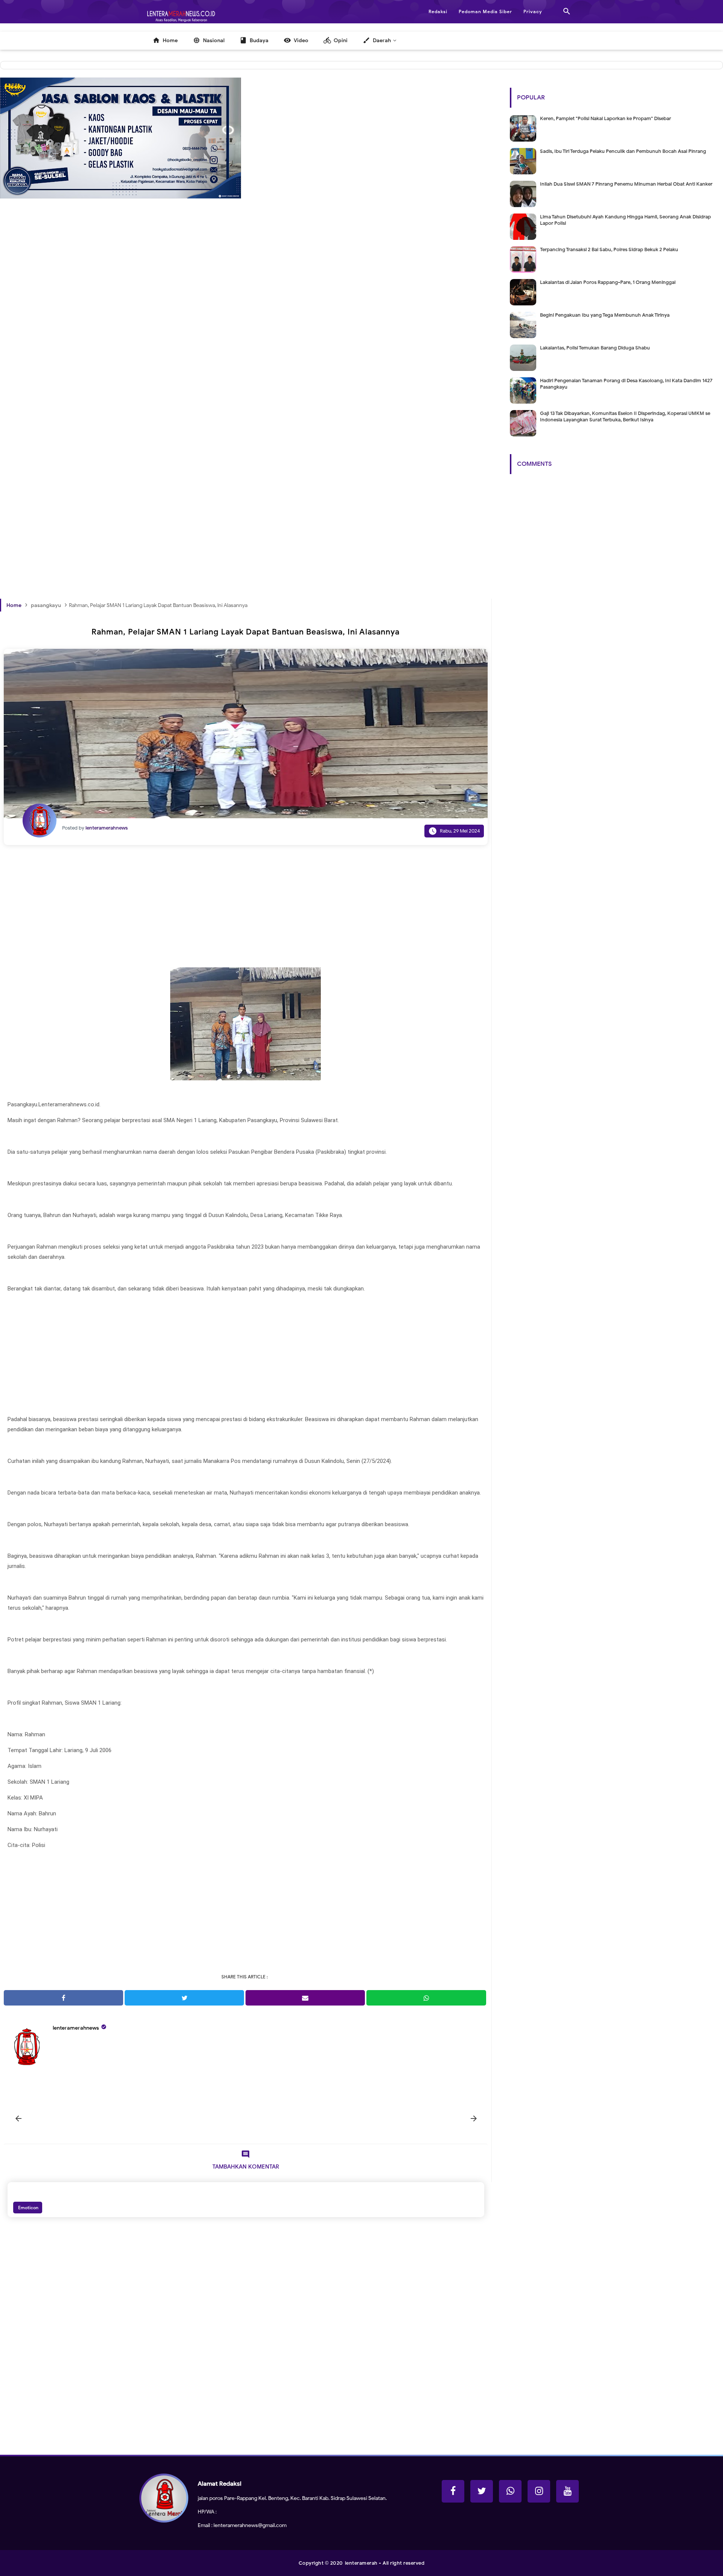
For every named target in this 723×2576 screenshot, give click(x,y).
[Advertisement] (226, 346)
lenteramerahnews (76, 2028)
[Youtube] (567, 2491)
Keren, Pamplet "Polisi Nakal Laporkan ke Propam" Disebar (606, 118)
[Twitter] (482, 2491)
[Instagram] (539, 2491)
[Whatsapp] (510, 2491)
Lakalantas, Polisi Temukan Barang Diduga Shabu (595, 348)
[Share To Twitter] (184, 1998)
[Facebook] (453, 2491)
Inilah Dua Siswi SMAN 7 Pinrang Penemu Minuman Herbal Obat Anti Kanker (626, 184)
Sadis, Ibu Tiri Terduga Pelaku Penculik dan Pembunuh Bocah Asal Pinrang (623, 151)
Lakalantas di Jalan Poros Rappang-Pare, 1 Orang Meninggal (608, 282)
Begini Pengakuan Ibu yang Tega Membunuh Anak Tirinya (605, 315)
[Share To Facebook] (63, 1998)
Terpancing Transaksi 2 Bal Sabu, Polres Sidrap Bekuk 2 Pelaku (609, 249)
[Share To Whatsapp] (426, 1998)
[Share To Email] (305, 1998)
